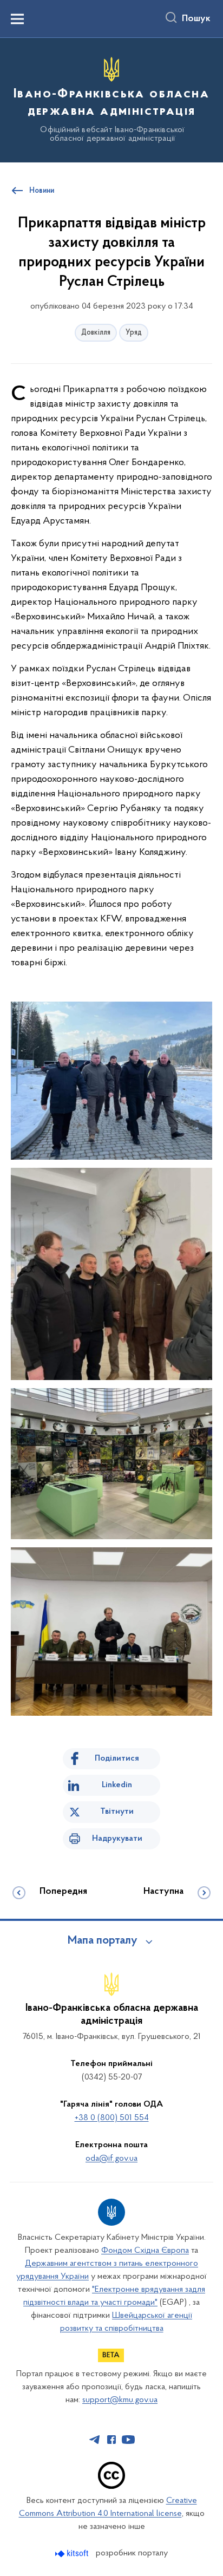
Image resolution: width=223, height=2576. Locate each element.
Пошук (196, 19)
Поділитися (117, 1758)
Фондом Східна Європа (145, 2251)
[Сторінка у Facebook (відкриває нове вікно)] (111, 2440)
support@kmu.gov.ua (120, 2400)
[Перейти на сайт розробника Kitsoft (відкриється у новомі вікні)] (73, 2554)
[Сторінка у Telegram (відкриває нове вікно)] (95, 2440)
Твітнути (117, 1812)
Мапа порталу (103, 1941)
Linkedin (117, 1785)
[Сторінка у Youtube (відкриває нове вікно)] (128, 2440)
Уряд (134, 333)
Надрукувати (117, 1839)
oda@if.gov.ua (111, 2159)
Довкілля (96, 333)
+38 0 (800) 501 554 (112, 2118)
